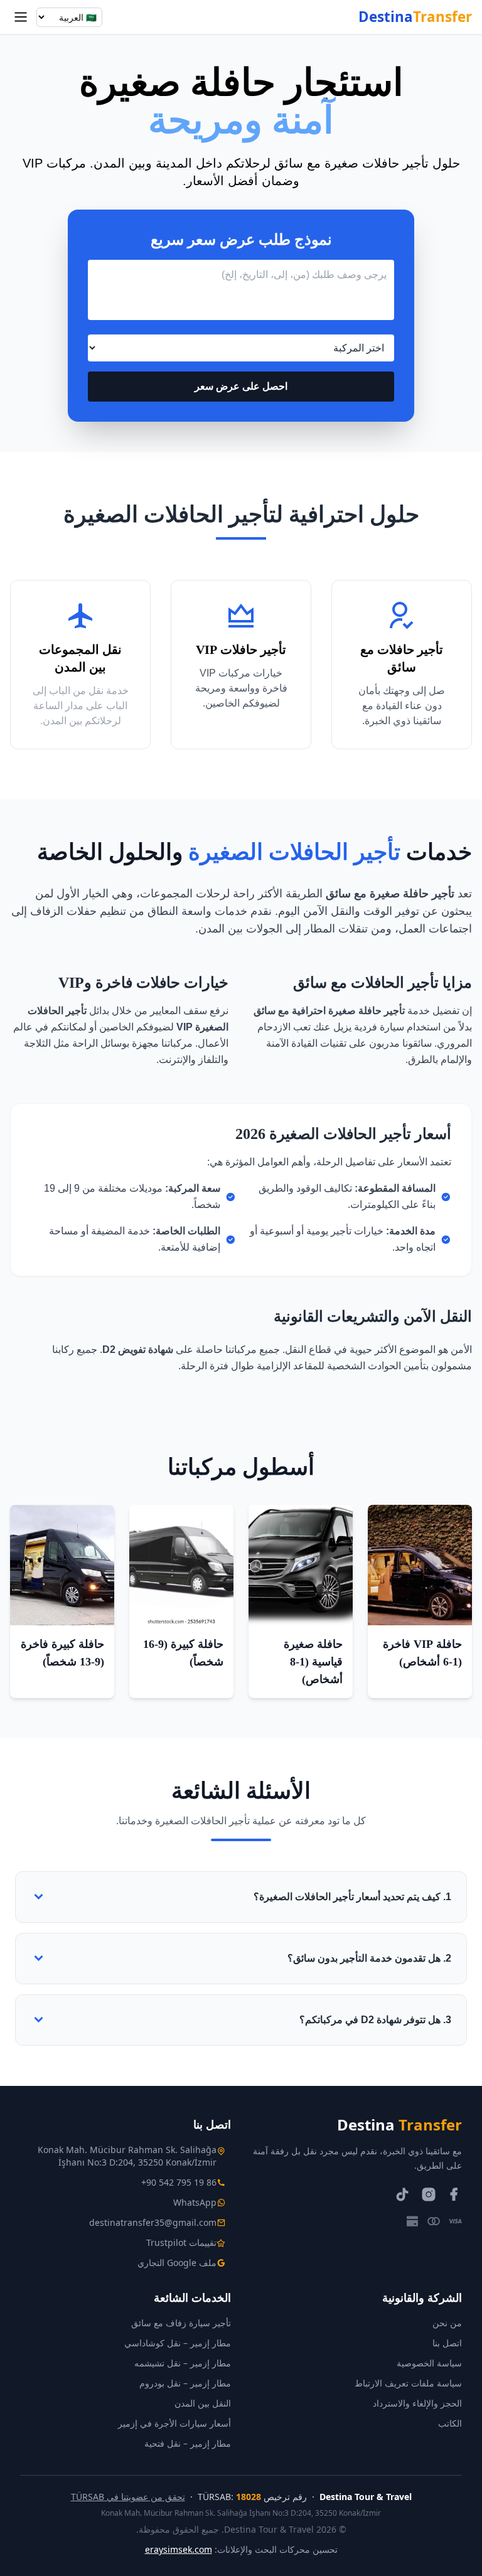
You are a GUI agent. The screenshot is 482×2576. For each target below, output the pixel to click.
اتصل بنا (447, 2343)
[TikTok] (403, 2194)
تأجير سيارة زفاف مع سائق (181, 2323)
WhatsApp (195, 2202)
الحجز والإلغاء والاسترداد (417, 2403)
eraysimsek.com (179, 2549)
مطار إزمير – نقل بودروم (185, 2383)
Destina (415, 17)
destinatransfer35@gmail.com (153, 2222)
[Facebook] (454, 2194)
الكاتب (450, 2423)
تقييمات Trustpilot (181, 2242)
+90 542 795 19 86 (179, 2182)
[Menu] (21, 17)
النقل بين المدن (203, 2403)
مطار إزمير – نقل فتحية (188, 2443)
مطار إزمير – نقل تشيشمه (183, 2363)
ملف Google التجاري (177, 2263)
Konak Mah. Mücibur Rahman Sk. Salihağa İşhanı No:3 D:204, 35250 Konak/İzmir (127, 2156)
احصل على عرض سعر (241, 386)
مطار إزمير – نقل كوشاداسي (178, 2343)
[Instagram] (428, 2194)
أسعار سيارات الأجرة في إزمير (174, 2423)
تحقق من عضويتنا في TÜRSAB (128, 2497)
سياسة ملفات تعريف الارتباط (408, 2383)
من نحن (447, 2323)
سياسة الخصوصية (429, 2363)
